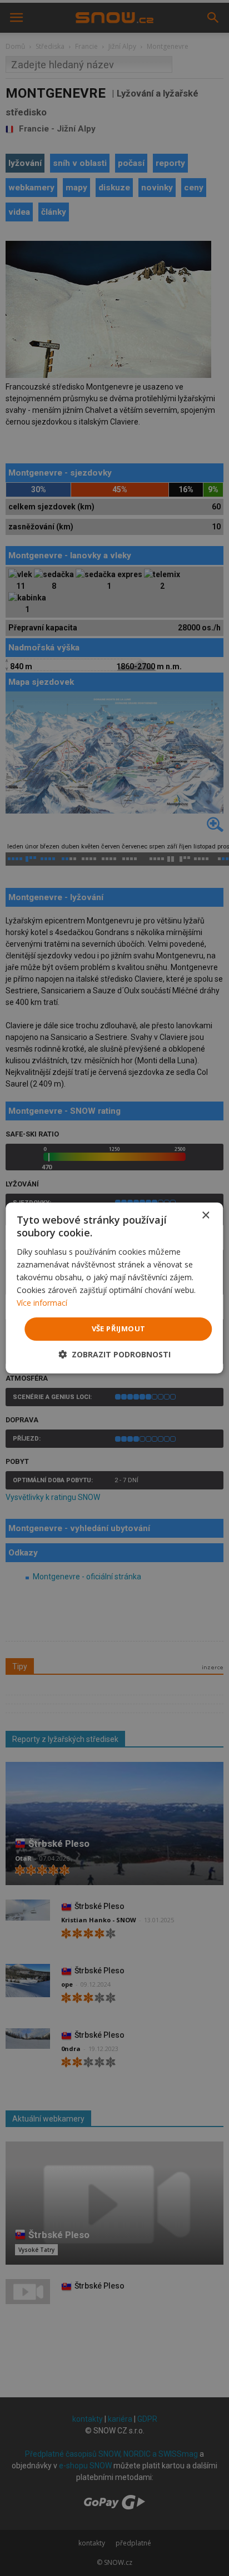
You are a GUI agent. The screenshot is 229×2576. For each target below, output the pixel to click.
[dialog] (114, 1288)
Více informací (42, 1303)
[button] (114, 1354)
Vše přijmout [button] (119, 1329)
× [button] (205, 1216)
